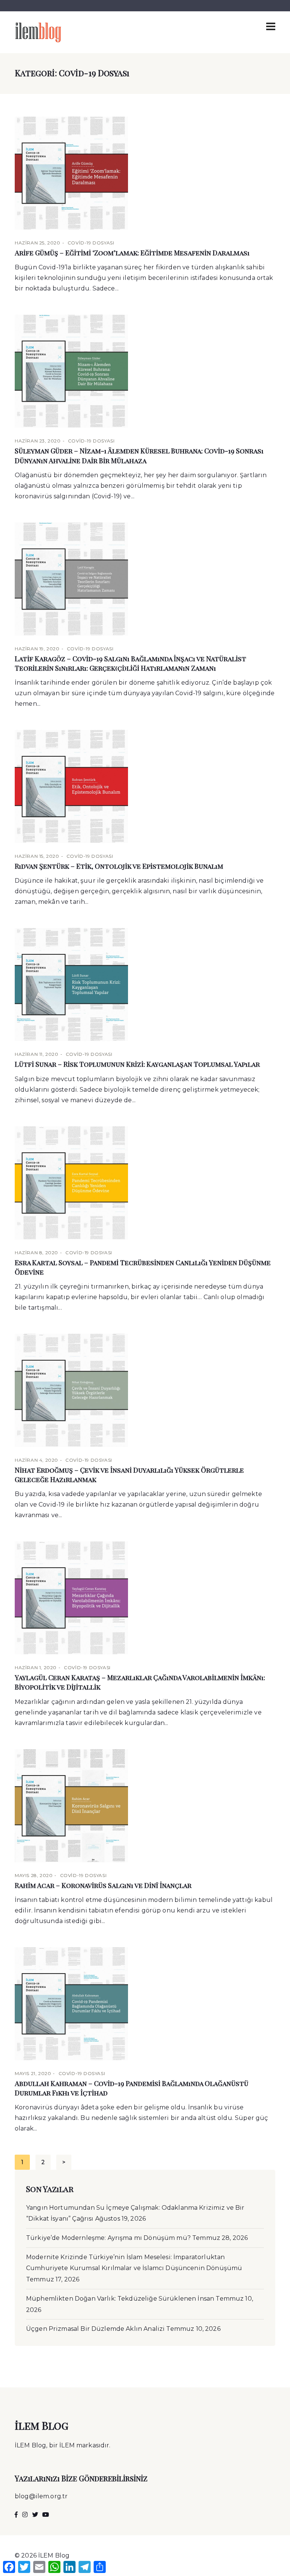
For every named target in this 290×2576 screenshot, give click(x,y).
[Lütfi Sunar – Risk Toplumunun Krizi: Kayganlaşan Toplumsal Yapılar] (145, 985)
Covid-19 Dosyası (91, 243)
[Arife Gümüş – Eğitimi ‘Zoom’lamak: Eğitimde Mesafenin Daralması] (145, 173)
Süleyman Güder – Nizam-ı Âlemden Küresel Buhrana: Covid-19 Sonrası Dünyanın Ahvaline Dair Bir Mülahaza (139, 455)
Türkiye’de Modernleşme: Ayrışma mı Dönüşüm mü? (108, 2238)
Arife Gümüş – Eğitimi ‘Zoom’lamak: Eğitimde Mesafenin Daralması (132, 253)
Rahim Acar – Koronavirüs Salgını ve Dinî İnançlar (103, 1885)
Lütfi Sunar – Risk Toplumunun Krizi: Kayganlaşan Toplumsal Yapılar (137, 1064)
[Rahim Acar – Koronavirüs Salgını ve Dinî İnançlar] (145, 1806)
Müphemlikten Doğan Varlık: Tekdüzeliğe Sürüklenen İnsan (120, 2299)
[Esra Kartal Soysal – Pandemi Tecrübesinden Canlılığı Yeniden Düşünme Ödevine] (145, 1183)
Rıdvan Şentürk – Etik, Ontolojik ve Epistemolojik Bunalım (119, 866)
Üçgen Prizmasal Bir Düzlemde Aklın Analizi (95, 2329)
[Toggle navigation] (271, 26)
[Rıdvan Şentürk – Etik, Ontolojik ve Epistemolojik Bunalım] (145, 786)
